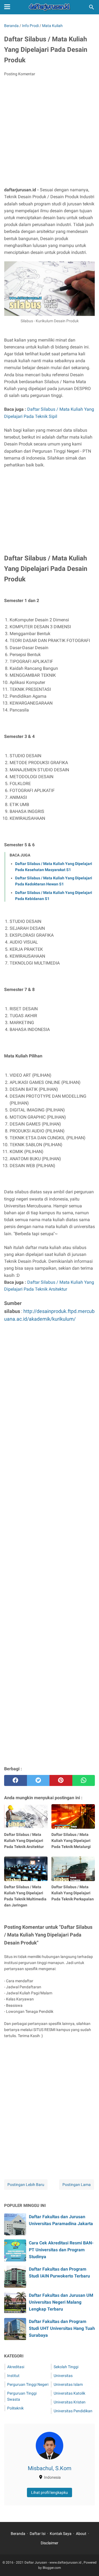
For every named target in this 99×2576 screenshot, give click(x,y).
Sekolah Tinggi (66, 2367)
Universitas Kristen (70, 2402)
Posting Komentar (20, 74)
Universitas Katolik (69, 2393)
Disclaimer (50, 2543)
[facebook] (16, 1780)
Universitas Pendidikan (73, 2411)
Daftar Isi (38, 2534)
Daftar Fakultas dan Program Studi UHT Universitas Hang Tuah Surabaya (62, 2328)
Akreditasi (16, 2367)
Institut (13, 2376)
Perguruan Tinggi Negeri (28, 2384)
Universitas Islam (68, 2384)
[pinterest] (61, 1780)
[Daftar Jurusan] (50, 7)
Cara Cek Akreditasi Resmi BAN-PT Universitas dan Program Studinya (61, 2250)
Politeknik (15, 2408)
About (81, 2534)
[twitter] (38, 1780)
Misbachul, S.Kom (50, 2468)
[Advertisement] (50, 133)
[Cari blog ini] (92, 7)
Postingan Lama (77, 2185)
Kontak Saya (61, 2534)
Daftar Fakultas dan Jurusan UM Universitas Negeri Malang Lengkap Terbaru (61, 2302)
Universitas (63, 2376)
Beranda (18, 2534)
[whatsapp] (84, 1780)
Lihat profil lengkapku (50, 2492)
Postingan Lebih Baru (26, 2185)
